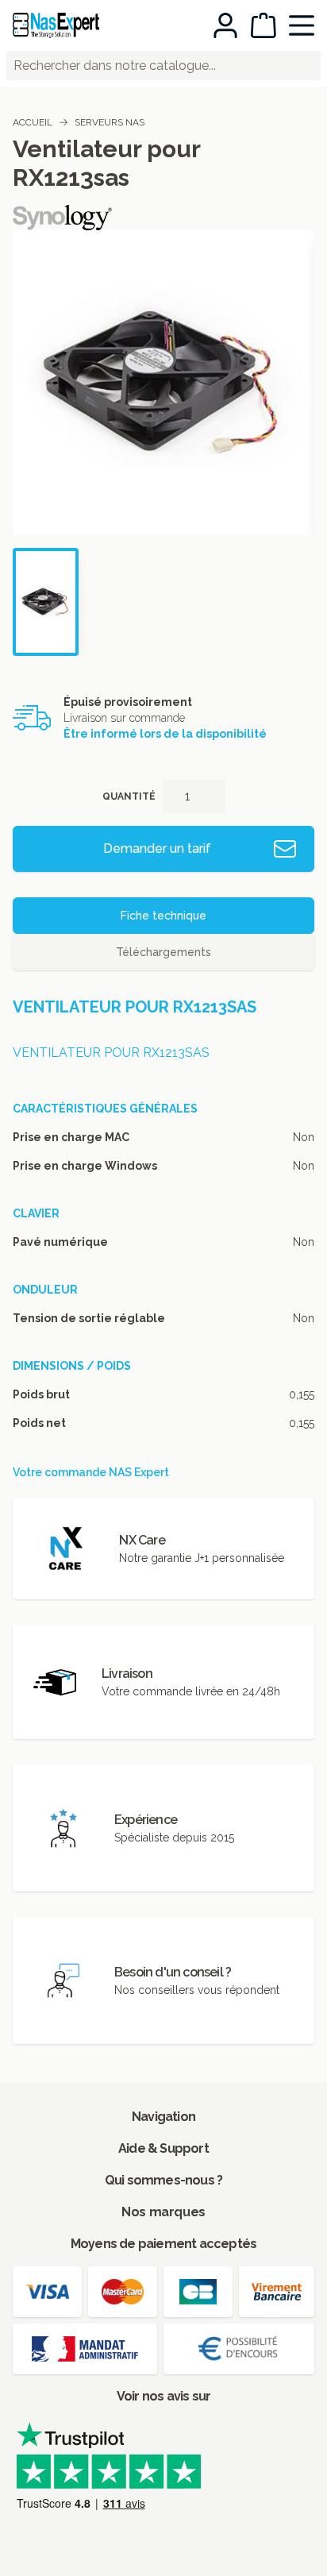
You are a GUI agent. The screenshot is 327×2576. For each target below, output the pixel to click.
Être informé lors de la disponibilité (165, 734)
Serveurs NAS (110, 122)
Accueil (33, 122)
